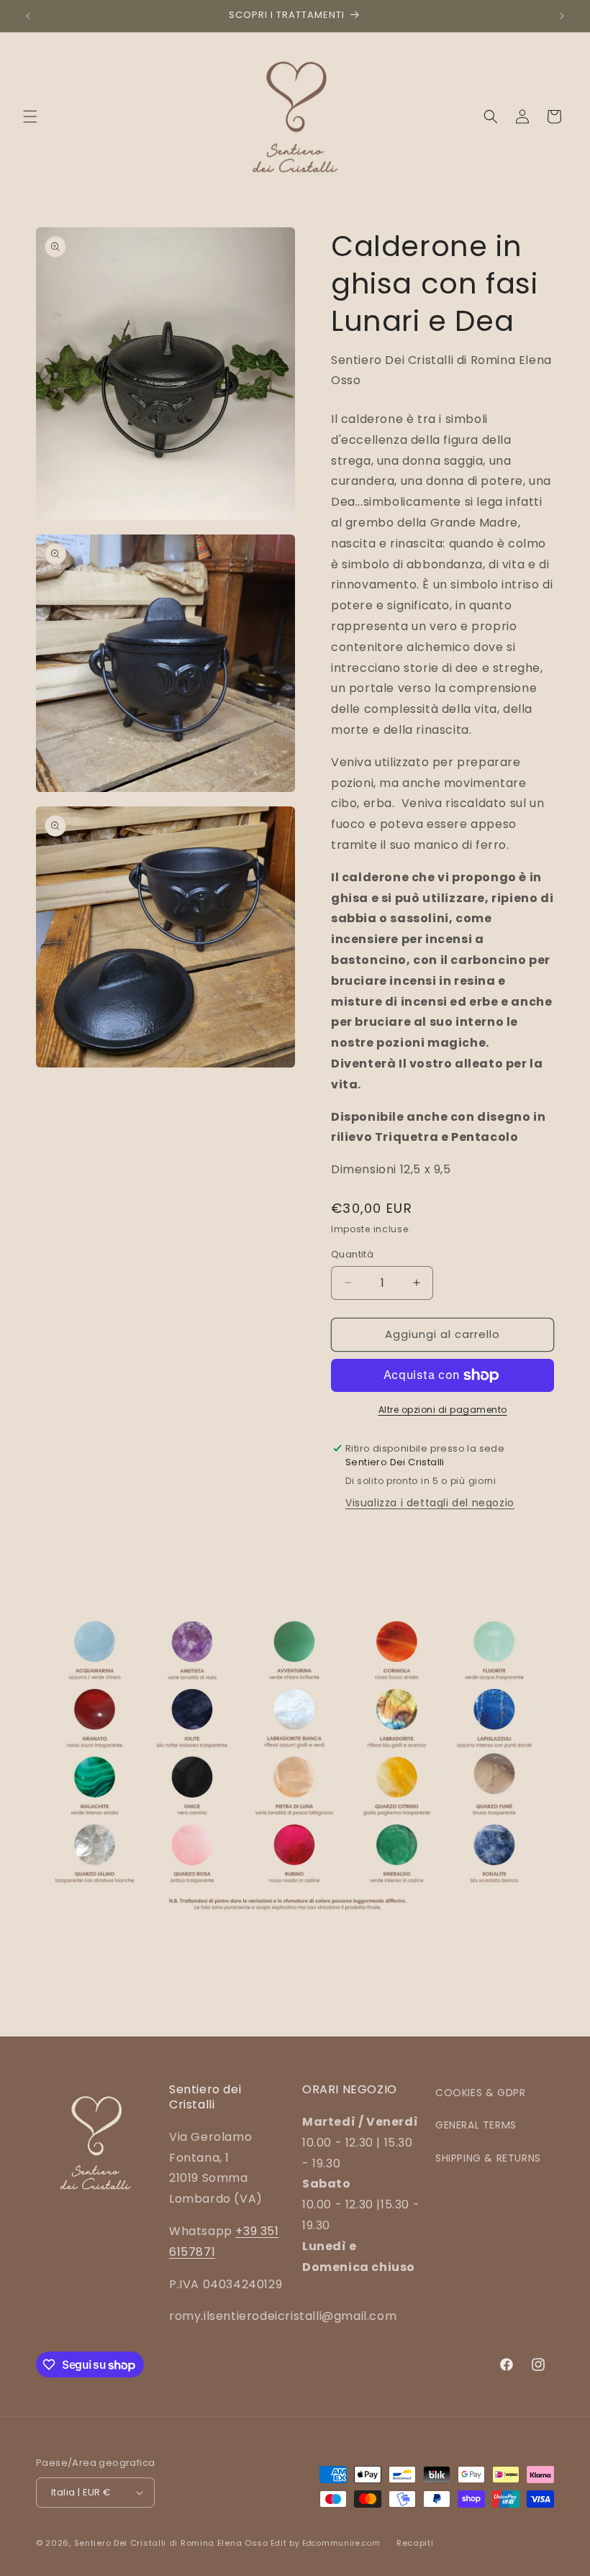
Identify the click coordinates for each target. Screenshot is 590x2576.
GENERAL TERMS (476, 2125)
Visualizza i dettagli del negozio (430, 1503)
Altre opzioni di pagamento (443, 1410)
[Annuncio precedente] (28, 16)
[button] (30, 117)
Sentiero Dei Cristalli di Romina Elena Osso (171, 2543)
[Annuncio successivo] (562, 16)
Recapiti (415, 2543)
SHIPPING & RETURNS (488, 2158)
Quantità (352, 1254)
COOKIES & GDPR (480, 2093)
